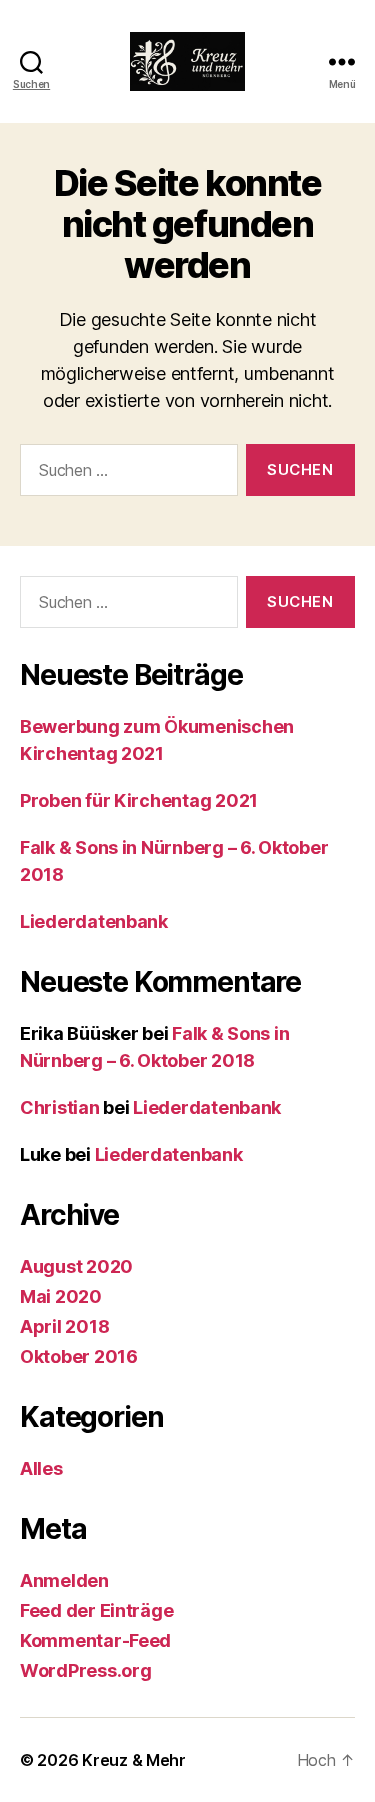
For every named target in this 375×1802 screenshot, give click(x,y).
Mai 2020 (61, 1296)
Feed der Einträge (96, 1610)
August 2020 (76, 1266)
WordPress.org (86, 1670)
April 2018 (64, 1326)
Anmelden (64, 1580)
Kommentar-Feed (95, 1640)
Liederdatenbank (94, 921)
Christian (60, 1107)
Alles (41, 1468)
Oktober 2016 (79, 1356)
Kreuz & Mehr (134, 1760)
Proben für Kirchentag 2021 (139, 800)
